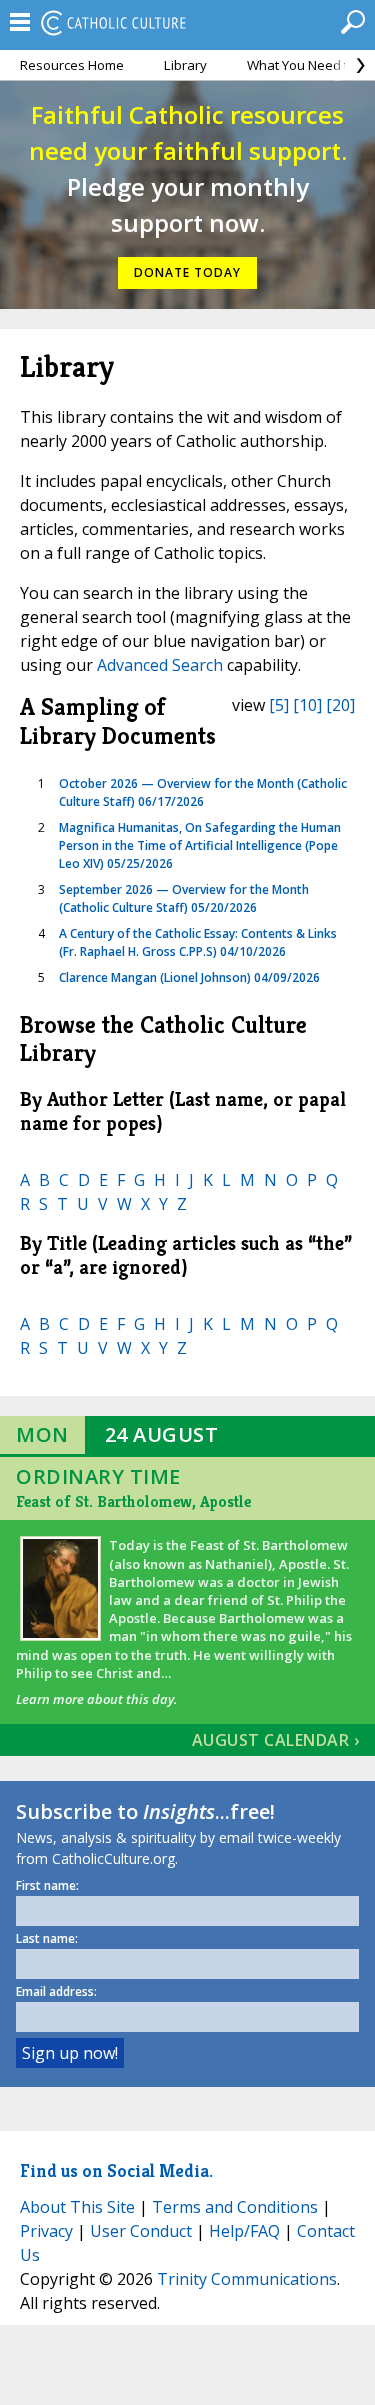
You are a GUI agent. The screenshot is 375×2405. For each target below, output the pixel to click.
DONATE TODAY (187, 272)
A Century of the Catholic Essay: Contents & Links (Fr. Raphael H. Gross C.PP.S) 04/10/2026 (198, 942)
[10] (307, 705)
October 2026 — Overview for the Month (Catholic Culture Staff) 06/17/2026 (203, 792)
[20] (340, 705)
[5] (279, 705)
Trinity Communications (247, 2279)
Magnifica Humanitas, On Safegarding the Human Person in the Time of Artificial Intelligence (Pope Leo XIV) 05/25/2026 (200, 845)
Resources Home (72, 65)
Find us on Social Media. (116, 2170)
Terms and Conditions (235, 2207)
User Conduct (141, 2231)
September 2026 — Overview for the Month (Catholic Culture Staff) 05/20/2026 (184, 898)
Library (185, 65)
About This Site (77, 2207)
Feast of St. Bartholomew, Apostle (133, 1501)
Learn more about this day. (96, 1699)
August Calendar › (276, 1740)
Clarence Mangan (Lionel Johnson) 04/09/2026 (189, 977)
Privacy (46, 2231)
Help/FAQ (244, 2231)
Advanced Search (160, 665)
